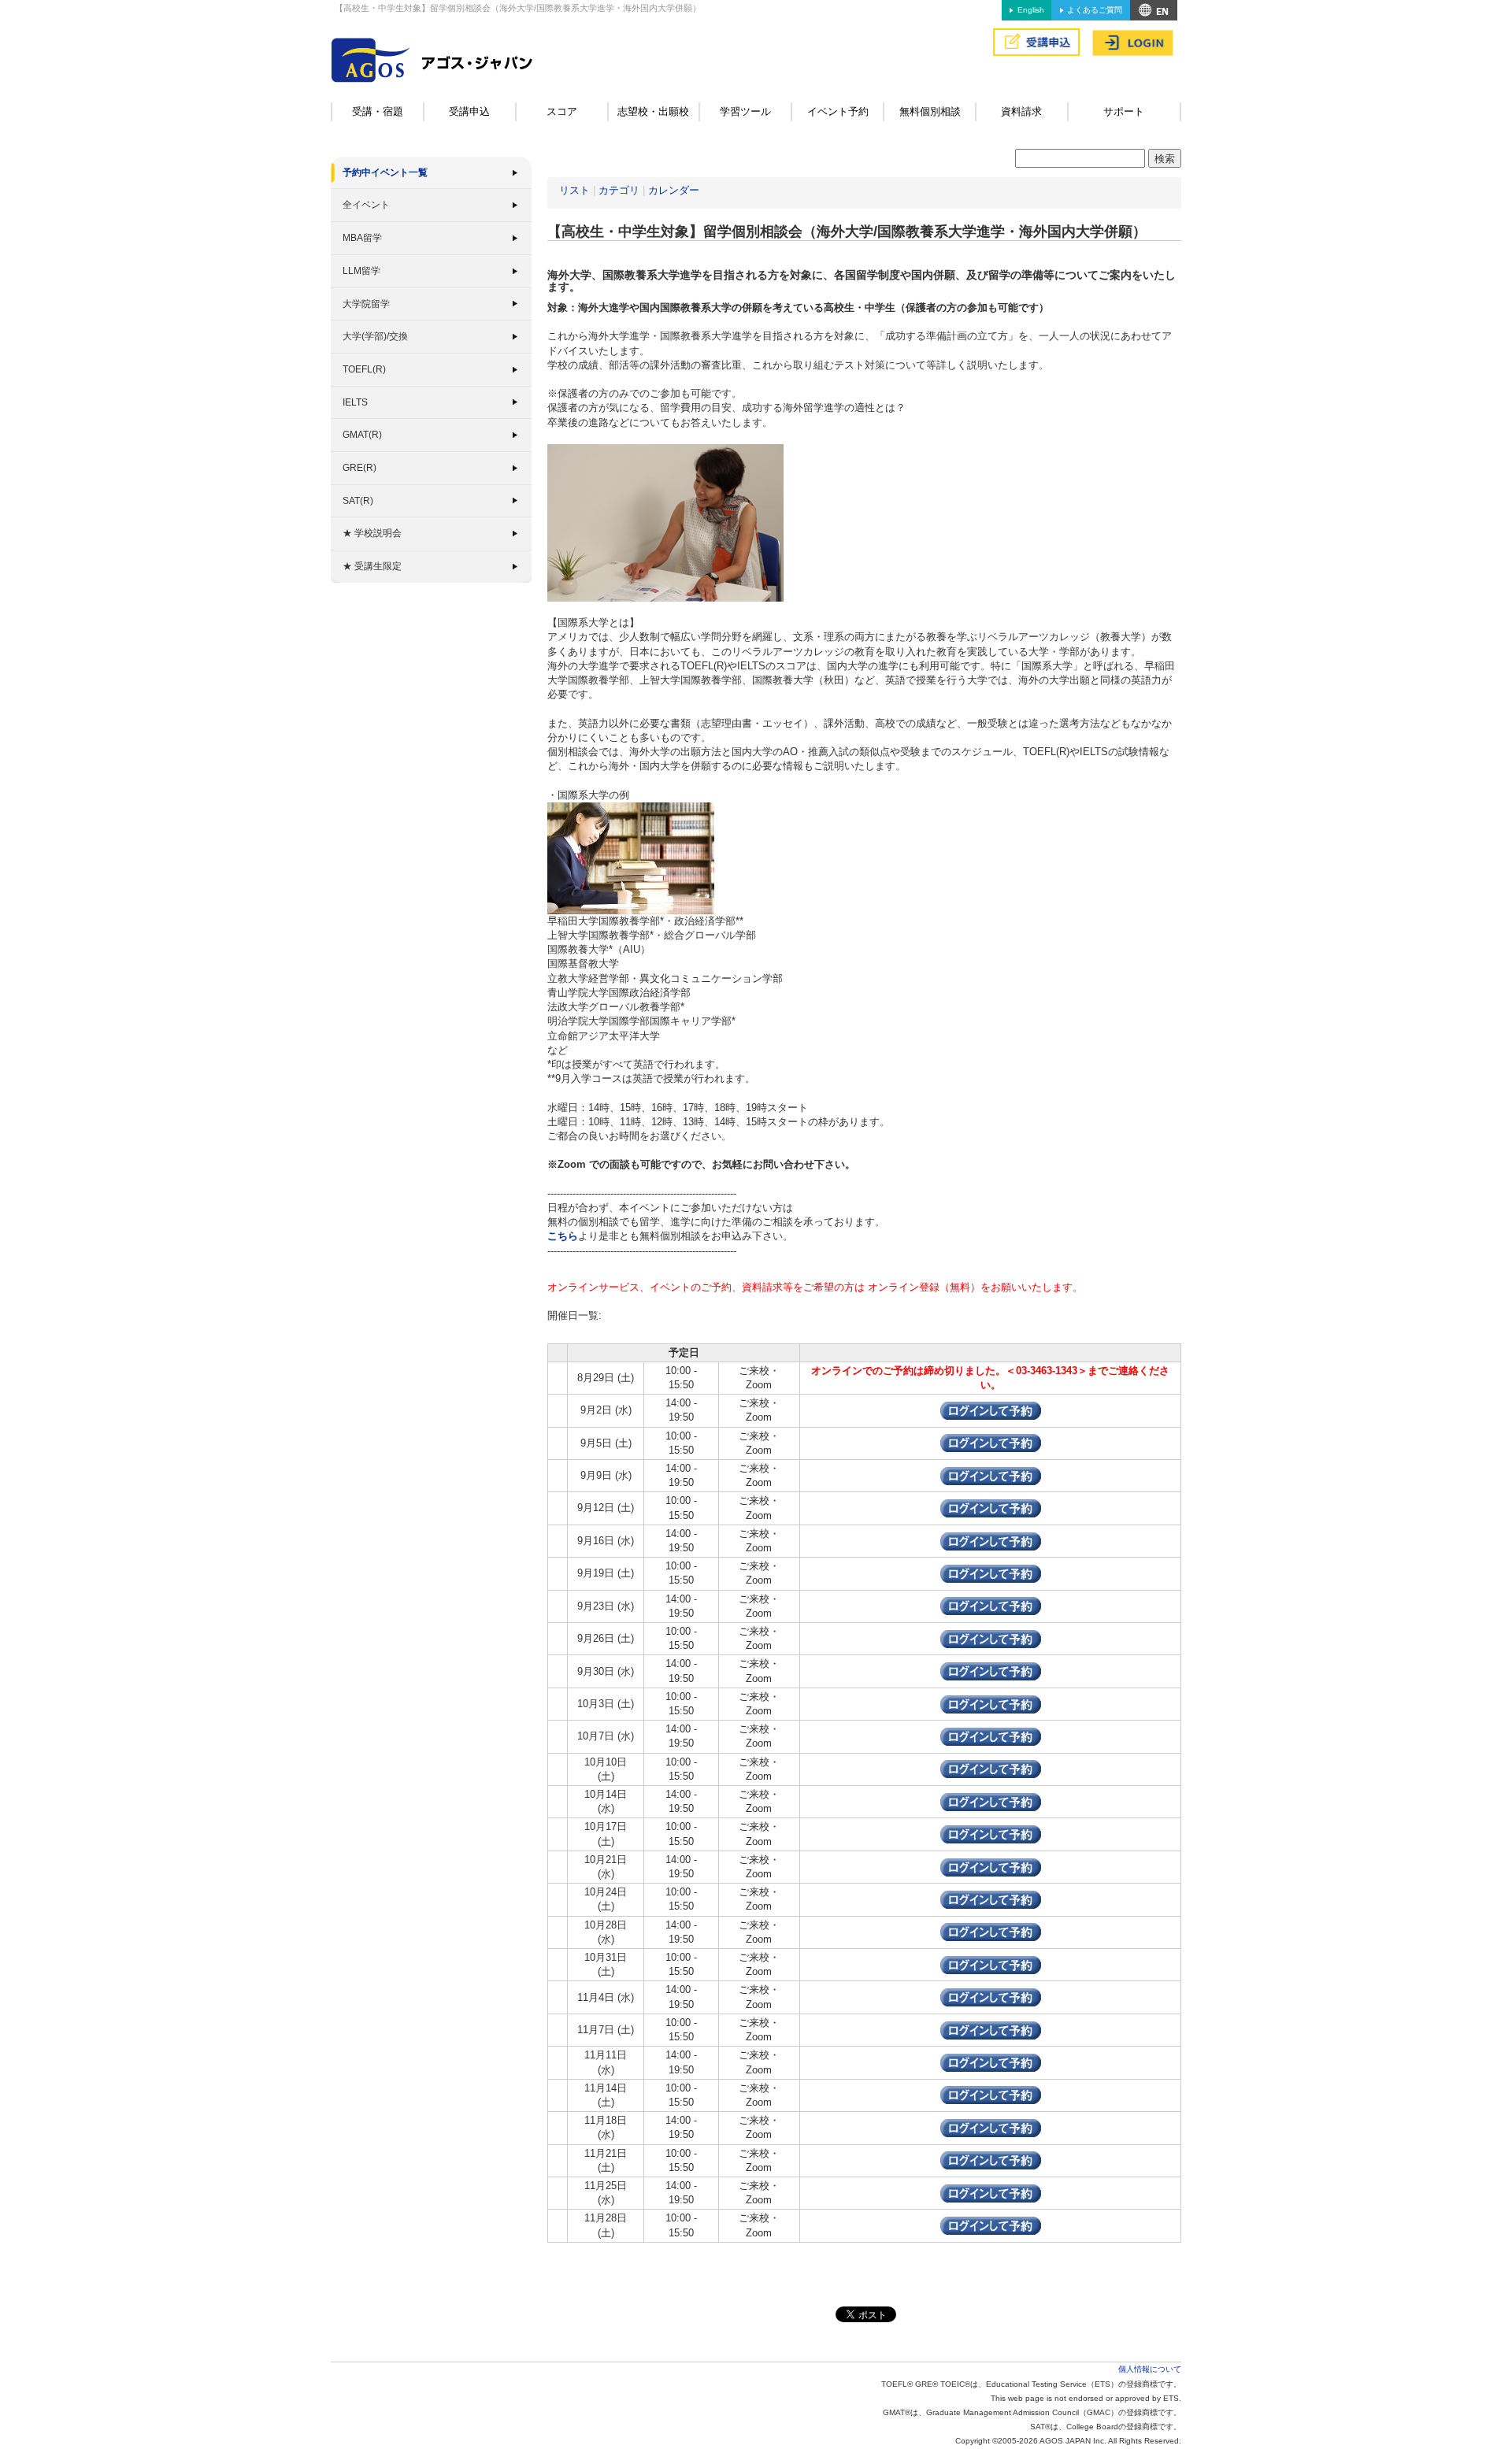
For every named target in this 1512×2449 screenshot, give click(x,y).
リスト (574, 190)
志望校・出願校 (653, 111)
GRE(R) (359, 468)
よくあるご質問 (1095, 10)
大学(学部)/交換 (375, 336)
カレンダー (674, 190)
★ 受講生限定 (372, 566)
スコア (562, 111)
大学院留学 (366, 304)
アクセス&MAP (1154, 10)
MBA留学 (362, 238)
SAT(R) (358, 501)
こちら (563, 1236)
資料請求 (1021, 111)
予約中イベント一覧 (385, 172)
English (1031, 10)
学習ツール (745, 111)
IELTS (355, 402)
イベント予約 (838, 111)
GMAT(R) (362, 435)
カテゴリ (619, 190)
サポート (1124, 111)
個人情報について (1150, 2369)
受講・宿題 (378, 111)
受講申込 (469, 111)
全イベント (366, 205)
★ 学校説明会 (372, 533)
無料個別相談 (930, 111)
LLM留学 (361, 271)
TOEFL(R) (364, 369)
